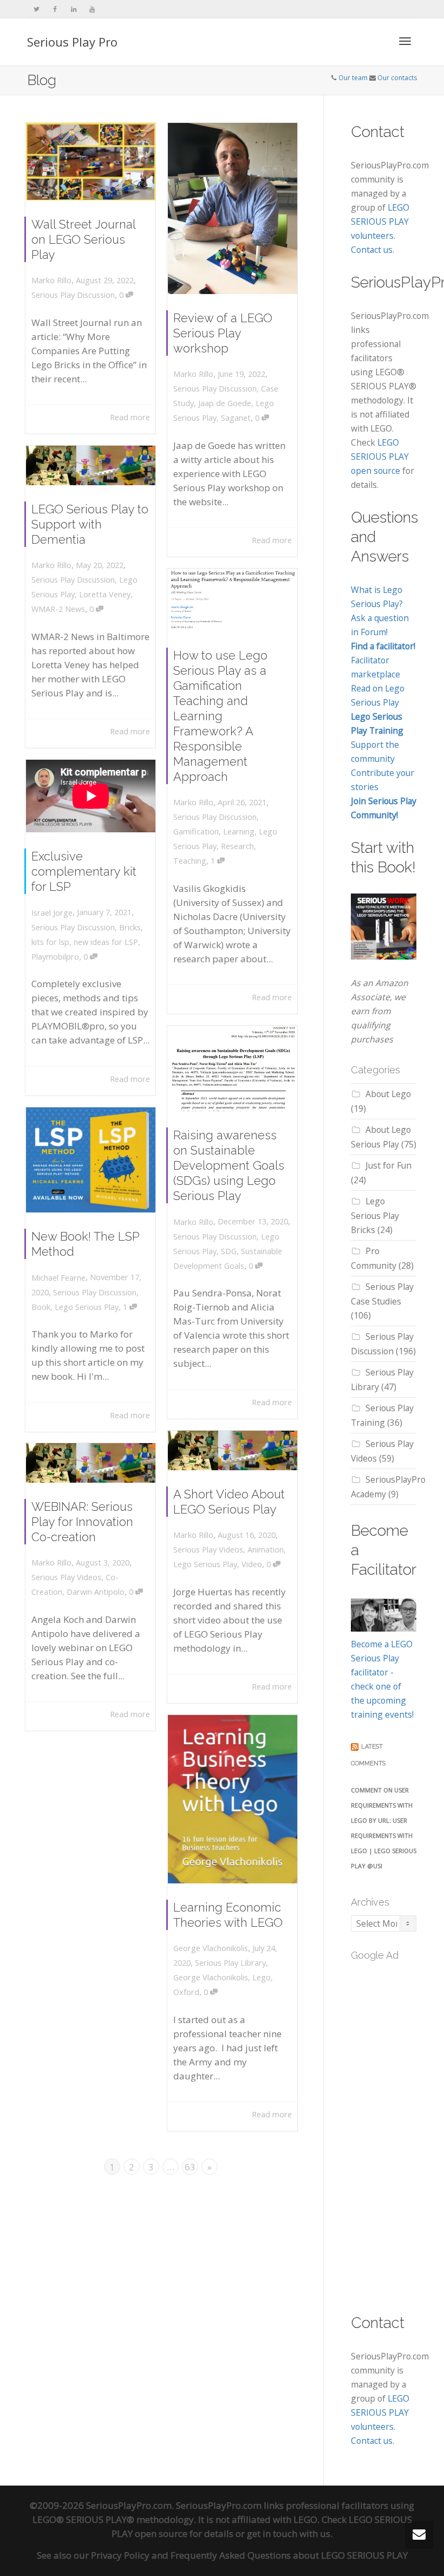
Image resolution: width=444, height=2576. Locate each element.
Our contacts (397, 78)
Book (41, 1307)
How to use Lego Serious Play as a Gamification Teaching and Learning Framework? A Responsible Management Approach (220, 716)
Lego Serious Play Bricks (375, 1215)
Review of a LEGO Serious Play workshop (223, 333)
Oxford (186, 1992)
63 (190, 2167)
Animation (266, 1550)
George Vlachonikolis (211, 1977)
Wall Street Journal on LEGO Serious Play (83, 239)
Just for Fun (388, 1165)
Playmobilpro (55, 957)
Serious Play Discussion (73, 295)
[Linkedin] (73, 9)
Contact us (372, 250)
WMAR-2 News (58, 609)
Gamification (196, 832)
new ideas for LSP (106, 942)
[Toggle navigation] (405, 41)
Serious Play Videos (208, 1550)
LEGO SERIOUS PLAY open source (380, 456)
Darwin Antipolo (96, 1592)
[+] (91, 162)
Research (237, 846)
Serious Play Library (230, 1963)
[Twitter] (37, 9)
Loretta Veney (105, 594)
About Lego (388, 1094)
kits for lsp (50, 942)
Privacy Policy (120, 2555)
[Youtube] (92, 9)
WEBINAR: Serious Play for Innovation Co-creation (82, 1522)
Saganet (236, 418)
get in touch (272, 2533)
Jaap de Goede (225, 403)
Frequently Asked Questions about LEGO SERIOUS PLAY (289, 2555)
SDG (229, 1251)
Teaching (190, 861)
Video (252, 1564)
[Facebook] (55, 9)
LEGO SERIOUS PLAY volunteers (380, 221)
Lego (262, 1977)
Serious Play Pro (72, 42)
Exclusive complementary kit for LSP (84, 871)
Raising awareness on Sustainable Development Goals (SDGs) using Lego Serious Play (229, 1165)
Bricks (130, 927)
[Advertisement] (397, 2131)
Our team (353, 78)
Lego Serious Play (87, 1307)
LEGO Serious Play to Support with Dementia (90, 524)
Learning (239, 832)
